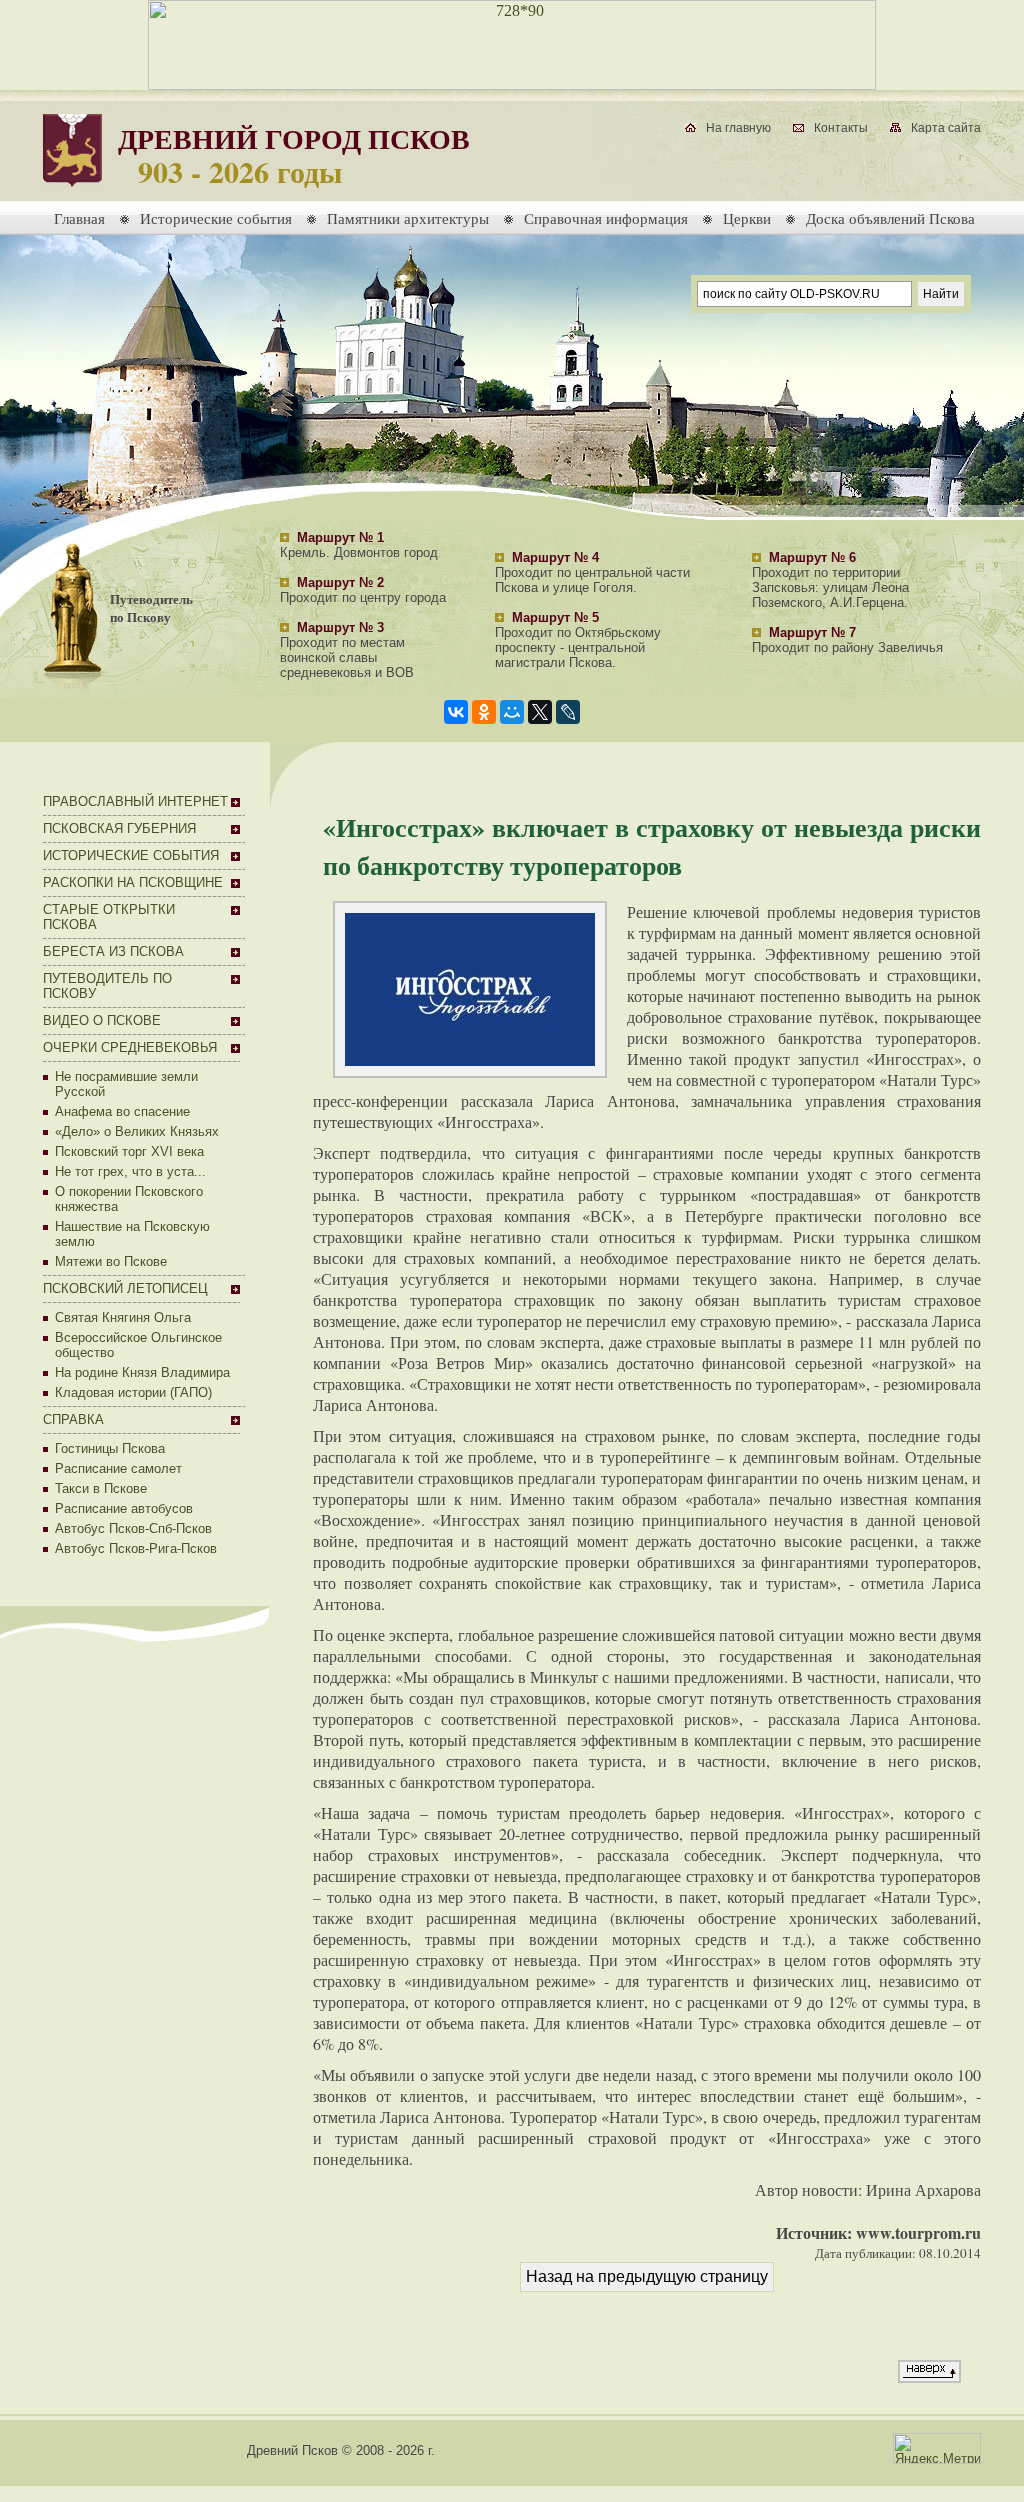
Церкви (747, 218)
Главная (79, 218)
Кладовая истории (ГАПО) (133, 1392)
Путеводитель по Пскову (151, 608)
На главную (738, 128)
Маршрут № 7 (812, 632)
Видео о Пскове (102, 1020)
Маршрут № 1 (340, 537)
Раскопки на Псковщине (133, 882)
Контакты (841, 128)
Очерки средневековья (130, 1047)
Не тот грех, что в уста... (130, 1171)
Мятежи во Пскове (111, 1261)
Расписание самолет (118, 1468)
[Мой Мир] (512, 712)
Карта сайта (946, 128)
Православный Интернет (135, 801)
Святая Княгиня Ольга (123, 1317)
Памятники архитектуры (408, 218)
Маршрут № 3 (340, 627)
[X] (540, 712)
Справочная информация (606, 218)
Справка (73, 1419)
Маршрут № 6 (812, 557)
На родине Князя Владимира (142, 1372)
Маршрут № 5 (555, 617)
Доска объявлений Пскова (890, 218)
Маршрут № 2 (340, 582)
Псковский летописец (125, 1288)
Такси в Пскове (101, 1488)
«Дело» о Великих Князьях (137, 1131)
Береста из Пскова (113, 951)
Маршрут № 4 (555, 557)
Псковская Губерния (119, 828)
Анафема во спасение (122, 1111)
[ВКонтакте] (456, 712)
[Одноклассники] (484, 712)
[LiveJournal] (568, 712)
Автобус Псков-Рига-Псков (136, 1548)
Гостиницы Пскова (110, 1448)
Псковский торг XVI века (129, 1151)
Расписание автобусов (124, 1508)
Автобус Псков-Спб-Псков (133, 1528)
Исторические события (216, 218)
